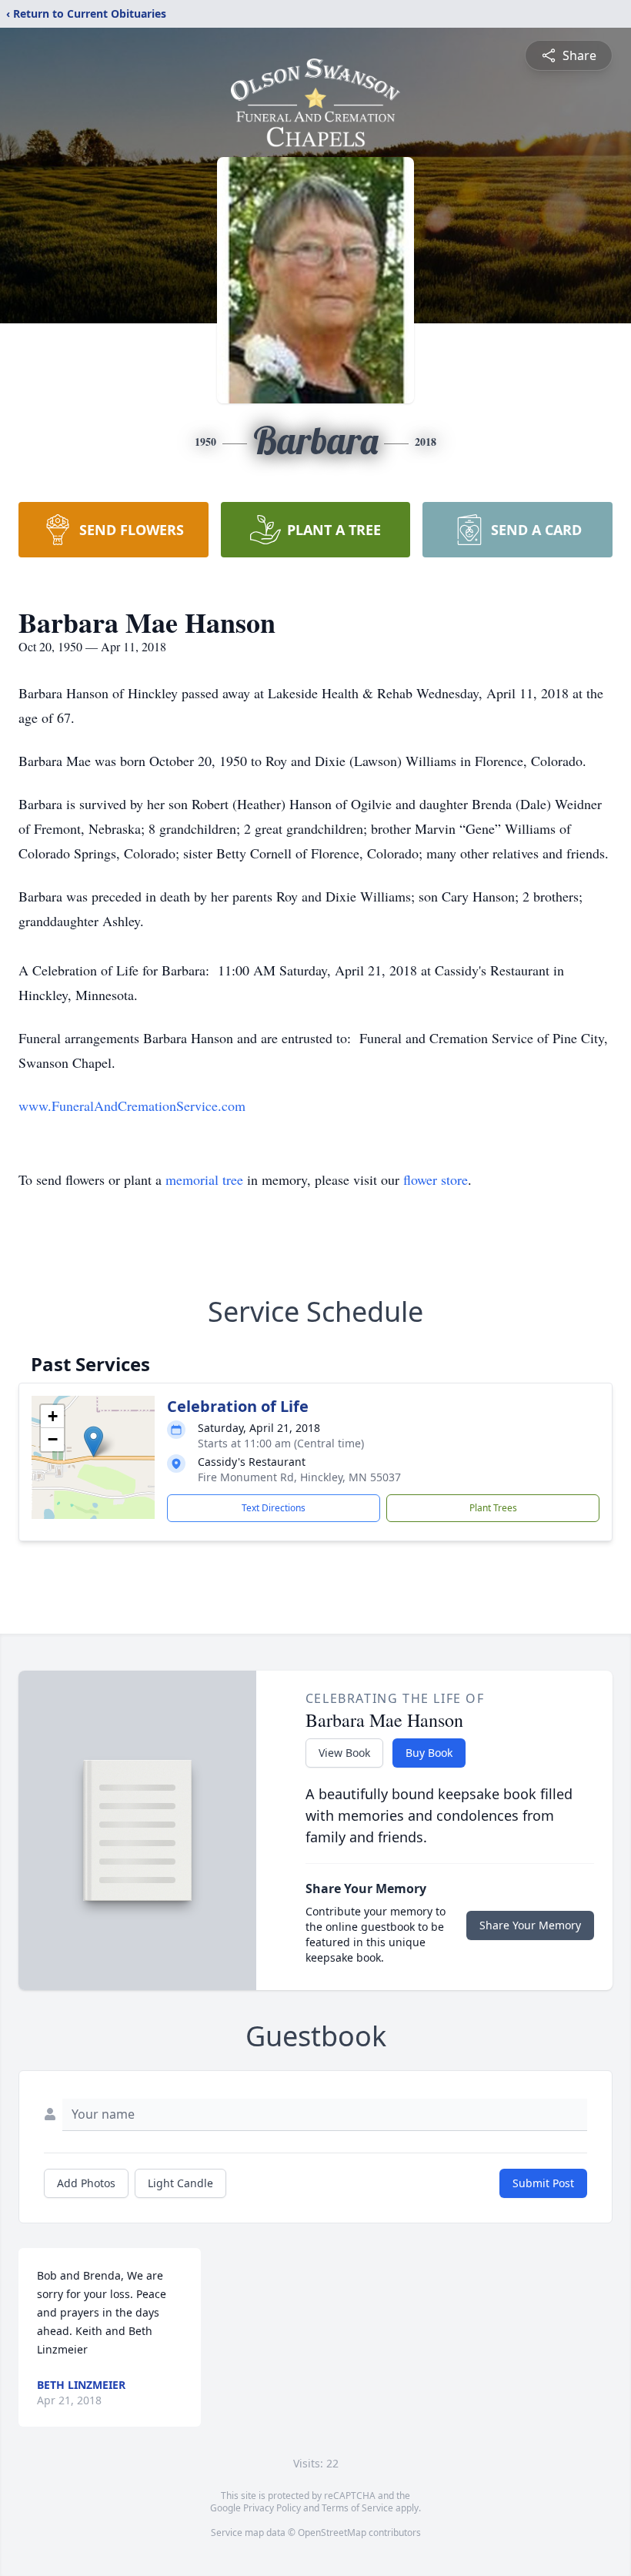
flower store (436, 1179)
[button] (93, 1442)
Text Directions (274, 1508)
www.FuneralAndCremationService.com (132, 1106)
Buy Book (429, 1753)
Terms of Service (357, 2508)
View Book (344, 1753)
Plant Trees (493, 1508)
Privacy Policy (272, 2508)
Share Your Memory (530, 1925)
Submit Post (543, 2183)
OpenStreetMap (332, 2533)
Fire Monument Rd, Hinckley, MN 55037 (299, 1477)
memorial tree (204, 1179)
